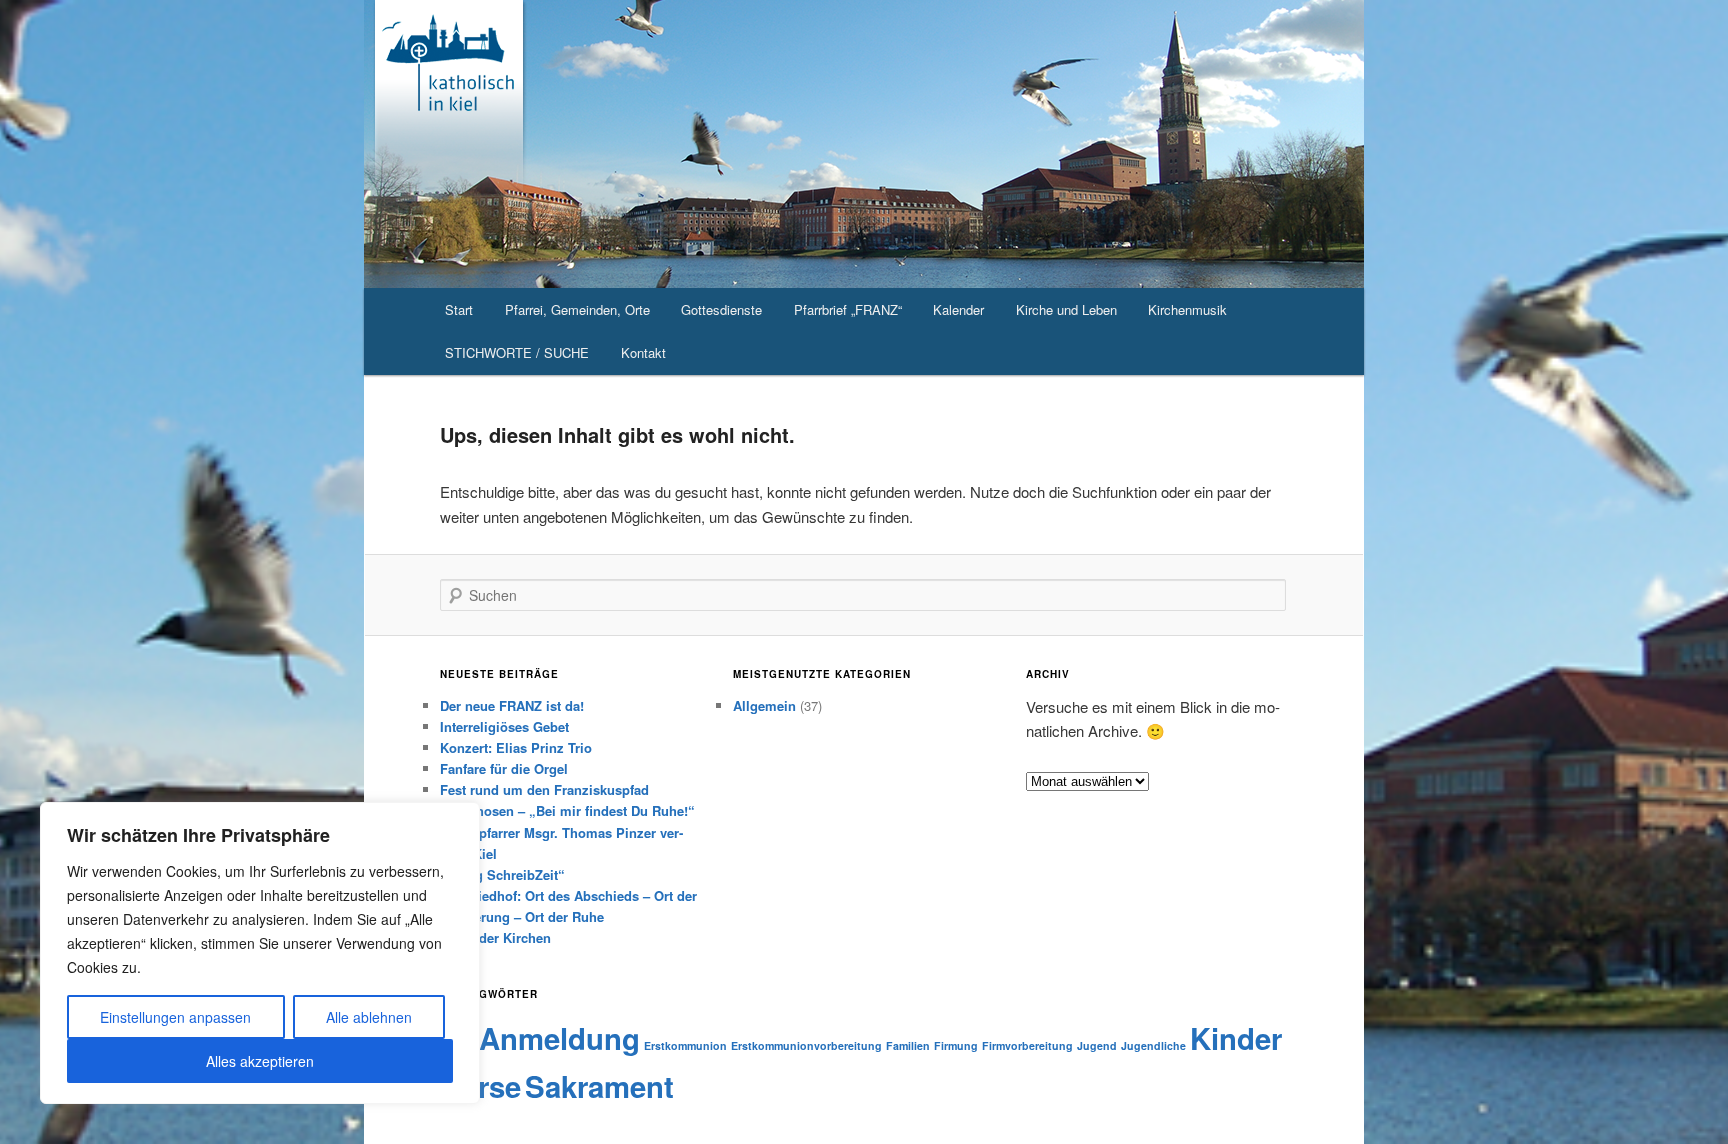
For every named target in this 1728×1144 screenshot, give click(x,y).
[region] (260, 953)
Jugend (1097, 1045)
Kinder (1236, 1038)
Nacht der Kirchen (495, 937)
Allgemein (764, 705)
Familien (908, 1045)
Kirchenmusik (1187, 309)
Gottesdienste (721, 309)
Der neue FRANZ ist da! (512, 705)
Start (459, 309)
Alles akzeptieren (260, 1061)
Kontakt (643, 352)
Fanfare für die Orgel (504, 768)
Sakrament (599, 1086)
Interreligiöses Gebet (504, 726)
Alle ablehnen (369, 1017)
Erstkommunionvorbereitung (806, 1045)
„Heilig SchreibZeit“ (502, 874)
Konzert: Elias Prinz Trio (516, 747)
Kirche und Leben (1066, 309)
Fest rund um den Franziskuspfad (544, 789)
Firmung (956, 1045)
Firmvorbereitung (1027, 1045)
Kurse (480, 1086)
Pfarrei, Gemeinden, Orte (577, 309)
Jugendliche (1153, 1045)
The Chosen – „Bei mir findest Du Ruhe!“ (567, 810)
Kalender (958, 309)
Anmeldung (559, 1038)
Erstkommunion (685, 1045)
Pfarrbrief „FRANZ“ (848, 309)
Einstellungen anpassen (175, 1017)
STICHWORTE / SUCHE (517, 352)
